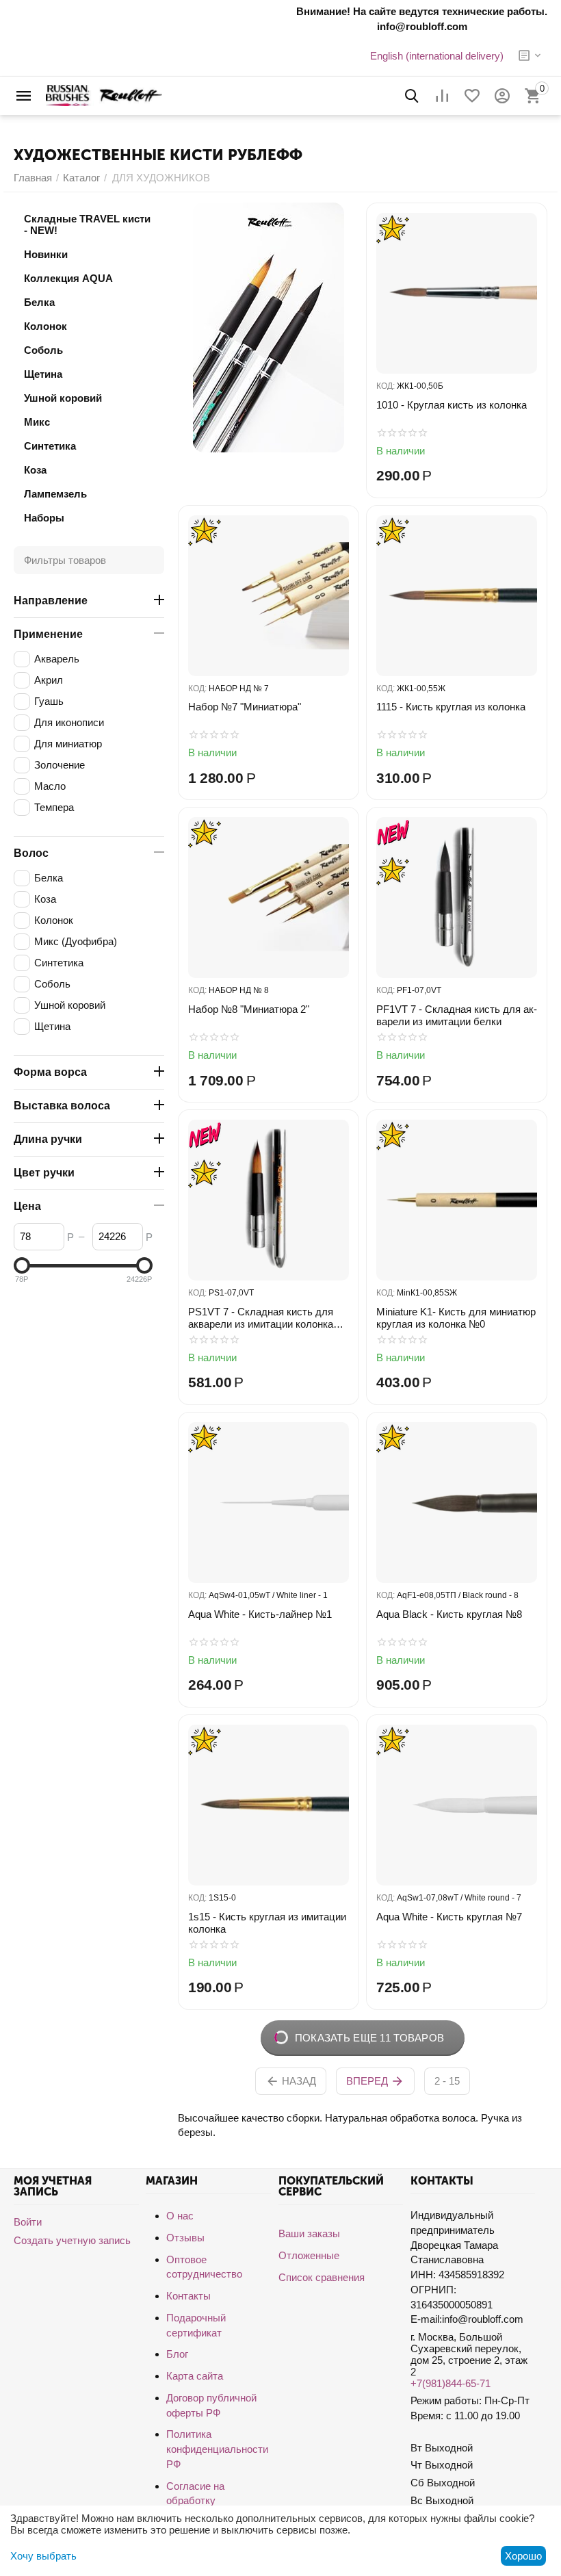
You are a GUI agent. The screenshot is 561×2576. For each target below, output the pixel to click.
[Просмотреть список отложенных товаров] (472, 96)
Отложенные (309, 2255)
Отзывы (185, 2238)
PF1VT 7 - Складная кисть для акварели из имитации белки (457, 1015)
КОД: (386, 386)
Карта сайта (195, 2376)
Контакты (188, 2296)
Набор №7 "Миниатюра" (245, 707)
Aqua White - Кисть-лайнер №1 (260, 1614)
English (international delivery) (437, 56)
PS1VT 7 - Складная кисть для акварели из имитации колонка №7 (261, 1318)
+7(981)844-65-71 (451, 2383)
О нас (180, 2216)
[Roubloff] (104, 95)
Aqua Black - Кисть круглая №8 (449, 1614)
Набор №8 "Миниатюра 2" (249, 1009)
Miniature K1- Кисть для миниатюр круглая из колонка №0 (456, 1318)
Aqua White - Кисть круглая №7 (449, 1917)
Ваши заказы (309, 2233)
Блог (177, 2354)
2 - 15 (447, 2081)
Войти (28, 2222)
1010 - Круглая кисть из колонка (452, 405)
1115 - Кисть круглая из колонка (451, 707)
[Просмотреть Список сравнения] (442, 96)
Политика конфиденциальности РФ (217, 2449)
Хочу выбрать (43, 2556)
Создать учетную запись (72, 2240)
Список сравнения (322, 2277)
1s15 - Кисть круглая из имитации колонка (267, 1923)
